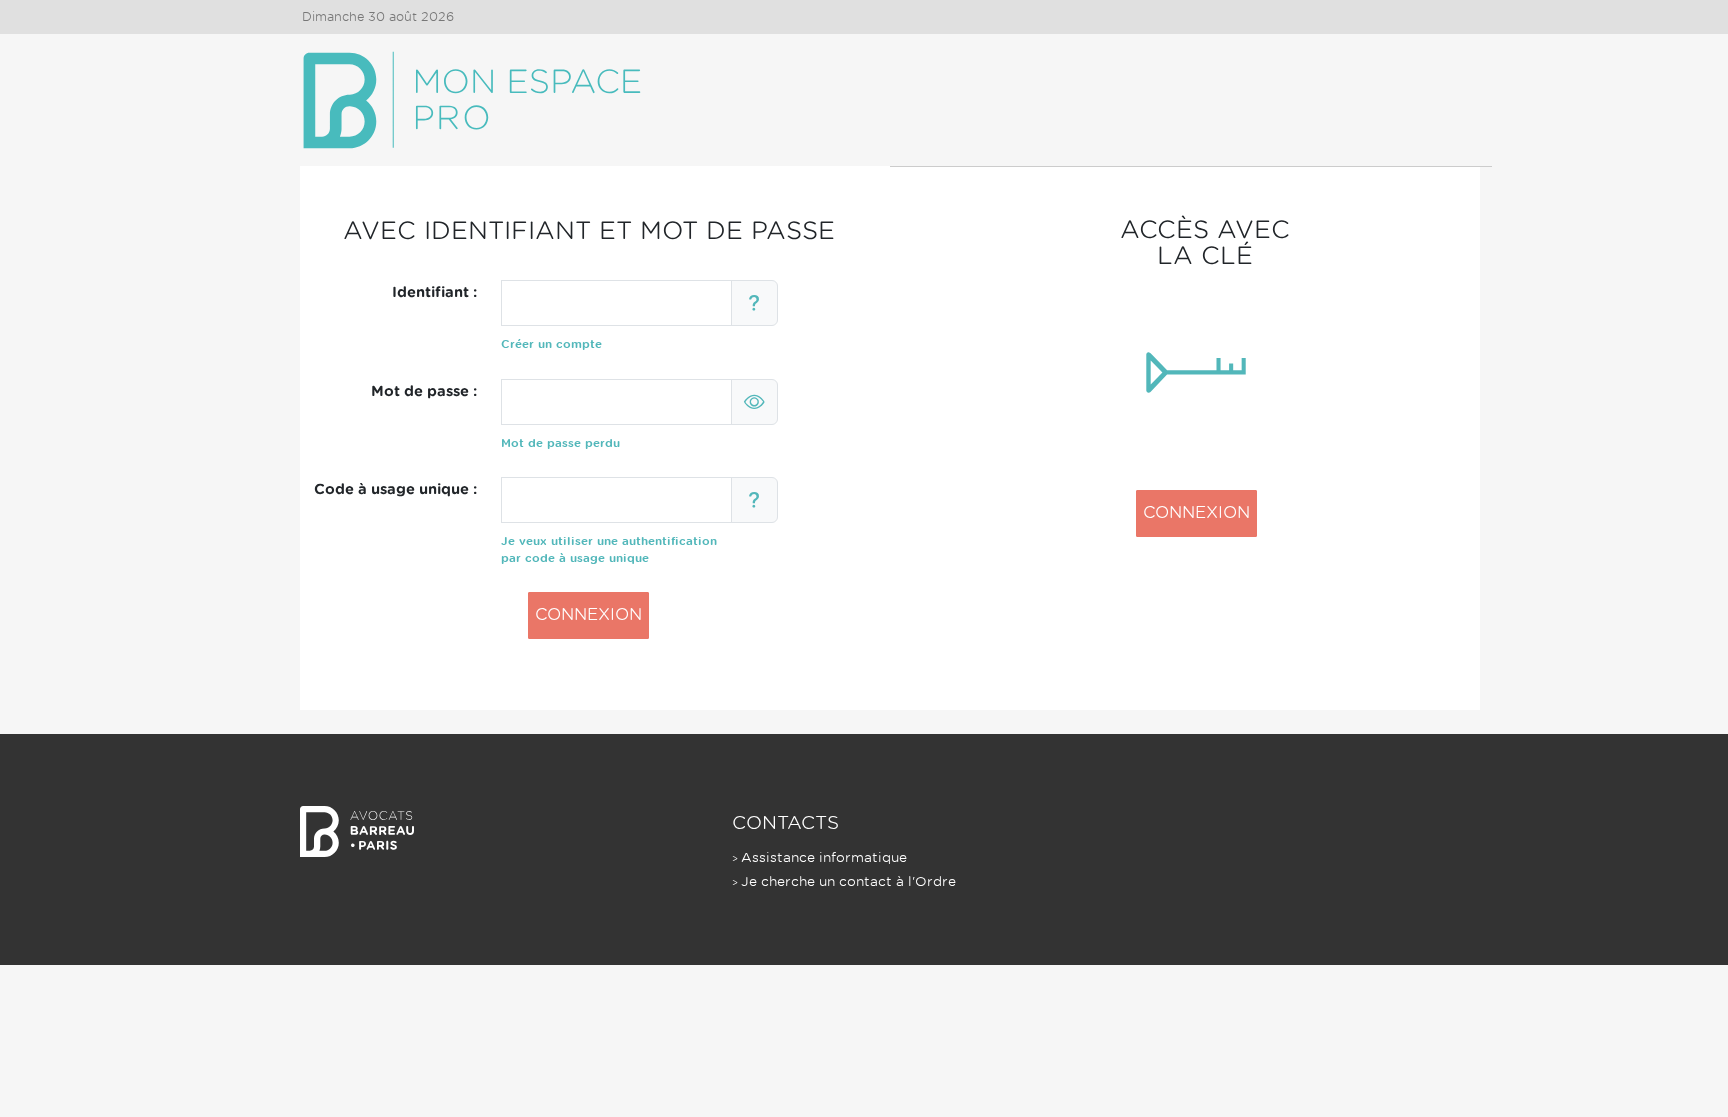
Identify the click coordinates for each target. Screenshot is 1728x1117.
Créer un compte (551, 344)
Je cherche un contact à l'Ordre (848, 881)
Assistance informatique (824, 857)
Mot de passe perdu (560, 443)
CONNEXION (588, 614)
